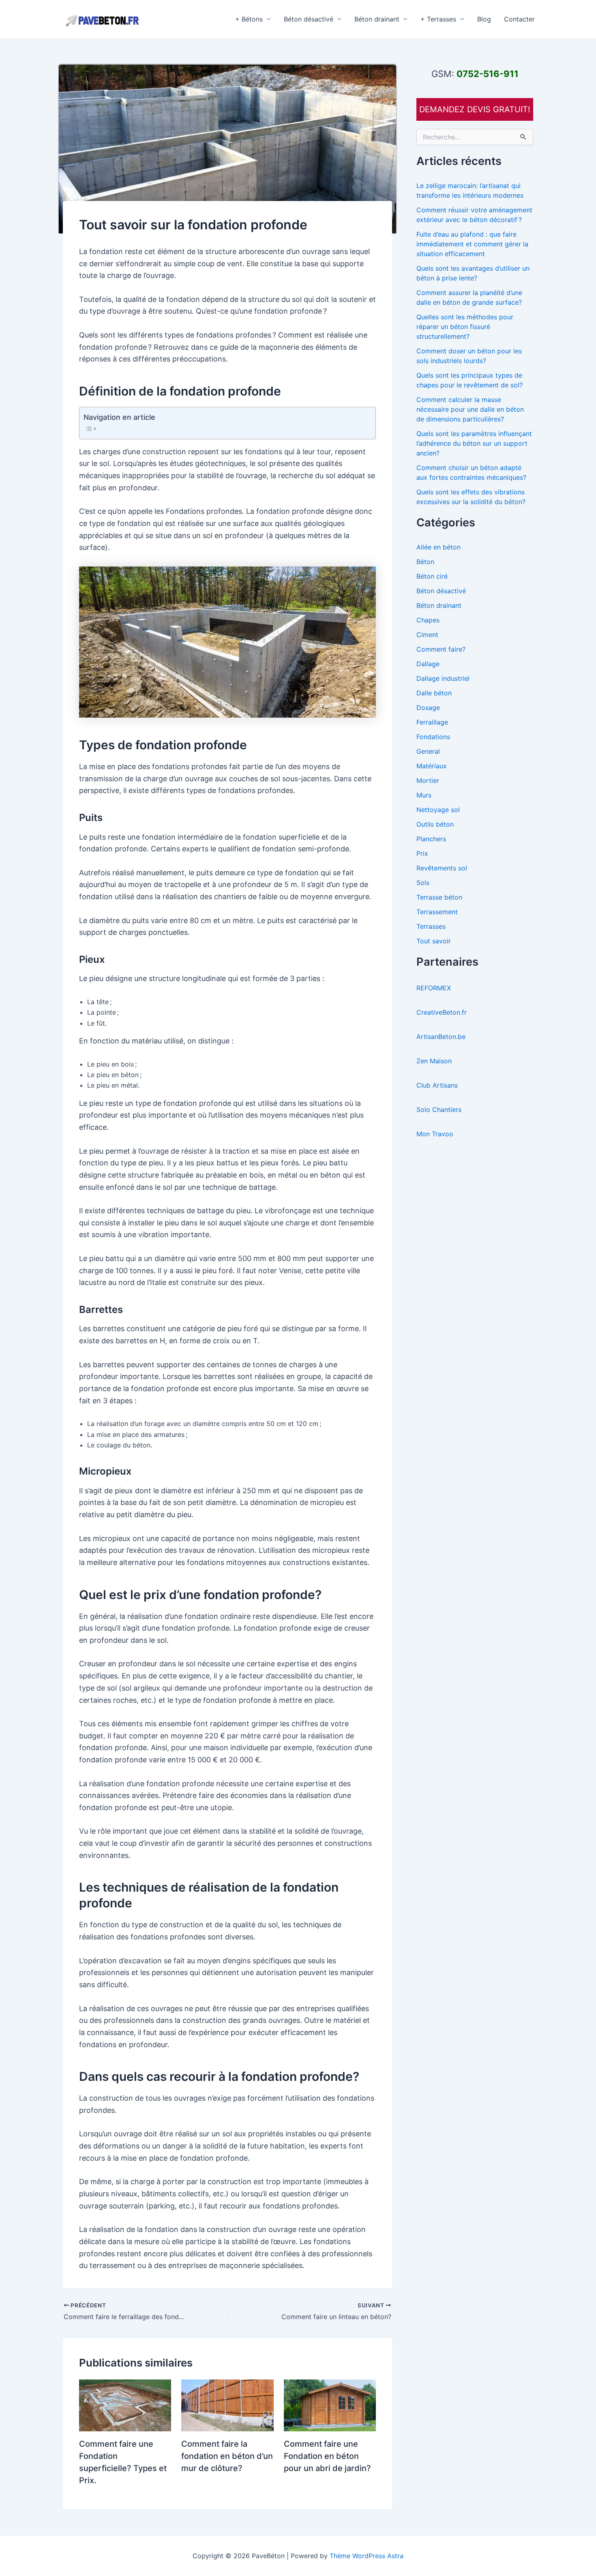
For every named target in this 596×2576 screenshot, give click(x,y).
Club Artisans (437, 1085)
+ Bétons (249, 19)
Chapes (428, 620)
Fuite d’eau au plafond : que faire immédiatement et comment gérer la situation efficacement (472, 244)
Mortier (428, 780)
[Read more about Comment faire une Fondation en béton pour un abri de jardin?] (330, 2405)
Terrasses (431, 926)
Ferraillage (432, 722)
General (428, 751)
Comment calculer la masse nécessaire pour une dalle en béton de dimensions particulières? (470, 409)
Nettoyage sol (438, 810)
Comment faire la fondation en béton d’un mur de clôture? (227, 2456)
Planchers (431, 839)
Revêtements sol (442, 868)
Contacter (519, 19)
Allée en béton (438, 547)
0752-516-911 (488, 74)
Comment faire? (441, 649)
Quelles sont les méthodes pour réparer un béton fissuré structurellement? (465, 327)
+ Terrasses (438, 19)
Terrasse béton (439, 897)
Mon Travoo (435, 1134)
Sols (423, 883)
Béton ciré (432, 576)
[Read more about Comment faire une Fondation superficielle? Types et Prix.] (125, 2405)
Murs (424, 795)
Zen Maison (434, 1061)
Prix (422, 853)
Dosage (428, 708)
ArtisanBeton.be (441, 1037)
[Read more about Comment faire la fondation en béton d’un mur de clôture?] (227, 2405)
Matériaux (432, 766)
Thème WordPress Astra (367, 2556)
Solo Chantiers (439, 1109)
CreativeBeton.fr (442, 1012)
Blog (484, 19)
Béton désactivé (309, 19)
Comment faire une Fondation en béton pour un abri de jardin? (327, 2456)
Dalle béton (434, 693)
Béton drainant (377, 19)
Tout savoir (434, 941)
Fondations (433, 737)
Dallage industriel (443, 678)
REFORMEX (434, 988)
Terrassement (437, 912)
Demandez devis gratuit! (475, 109)
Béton (425, 562)
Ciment (427, 635)
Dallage (428, 664)
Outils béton (435, 824)
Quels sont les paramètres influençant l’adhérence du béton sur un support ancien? (474, 443)
